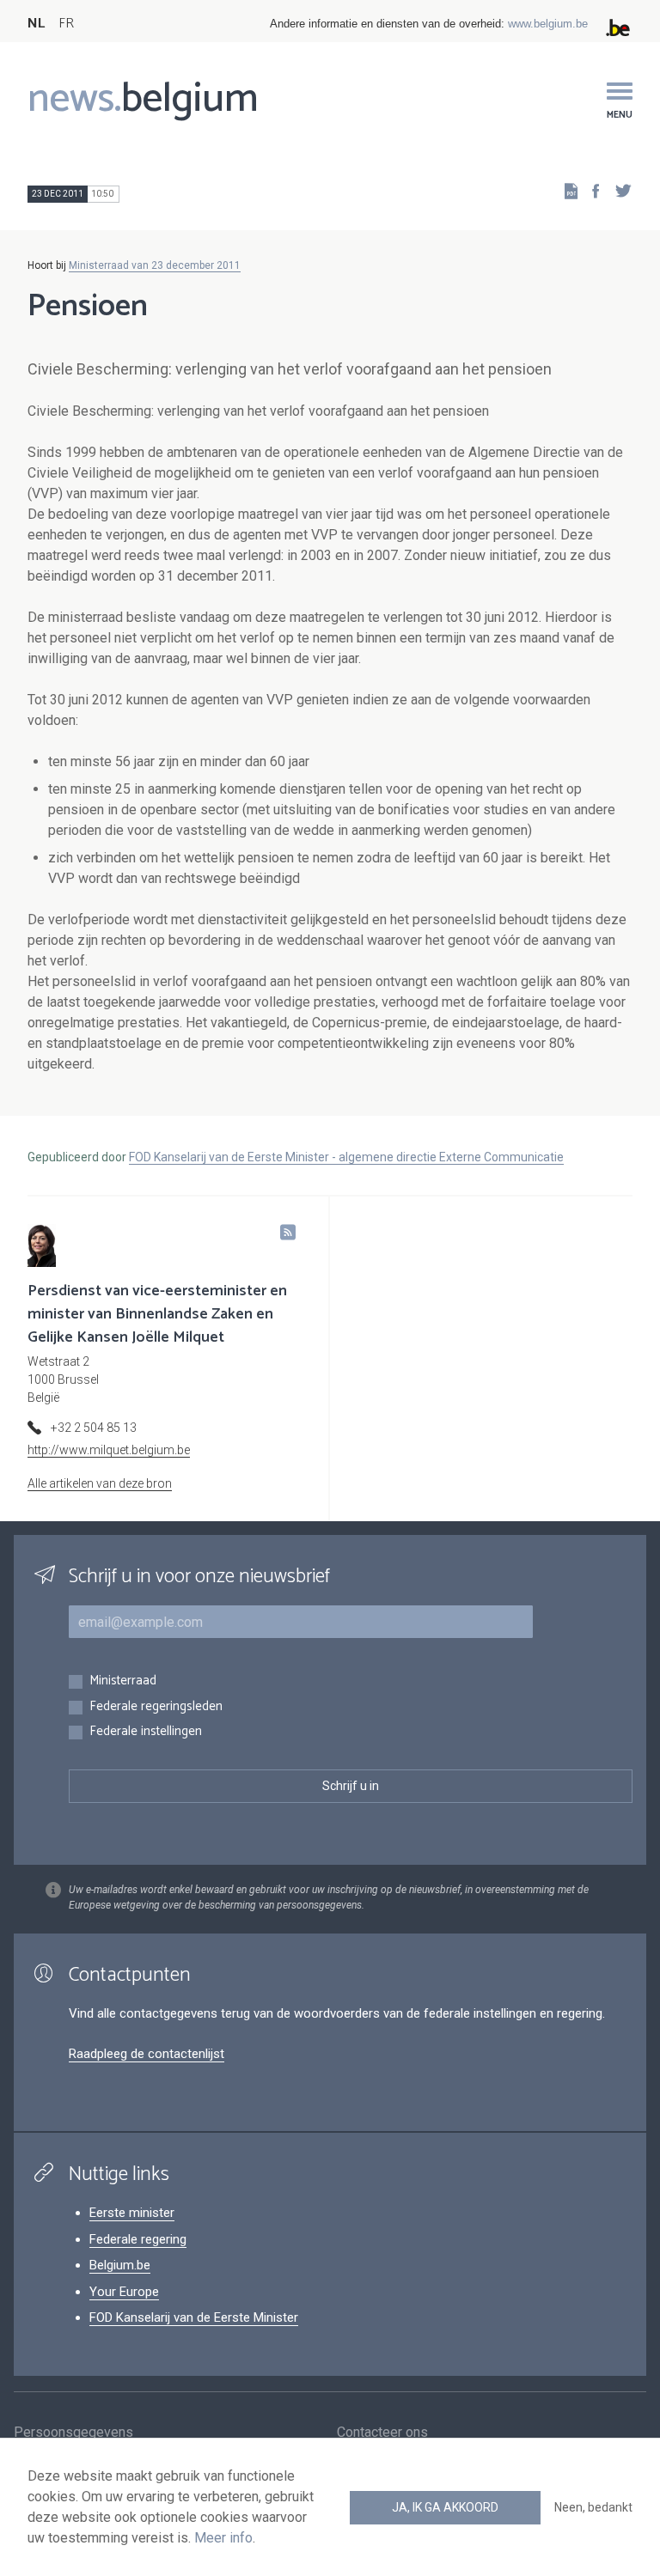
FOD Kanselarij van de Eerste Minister (194, 2317)
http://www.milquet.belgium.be (109, 1450)
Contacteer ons (382, 2432)
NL (36, 24)
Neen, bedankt (593, 2507)
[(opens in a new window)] (590, 190)
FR (66, 24)
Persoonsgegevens (73, 2432)
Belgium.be (120, 2265)
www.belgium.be (548, 24)
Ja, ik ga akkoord (445, 2507)
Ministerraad (123, 1681)
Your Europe (124, 2292)
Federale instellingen (146, 1732)
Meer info (223, 2538)
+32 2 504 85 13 (94, 1428)
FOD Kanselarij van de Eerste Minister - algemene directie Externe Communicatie (346, 1157)
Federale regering (138, 2239)
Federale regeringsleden (156, 1707)
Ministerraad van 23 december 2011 (155, 265)
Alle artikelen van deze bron (100, 1483)
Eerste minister (132, 2213)
